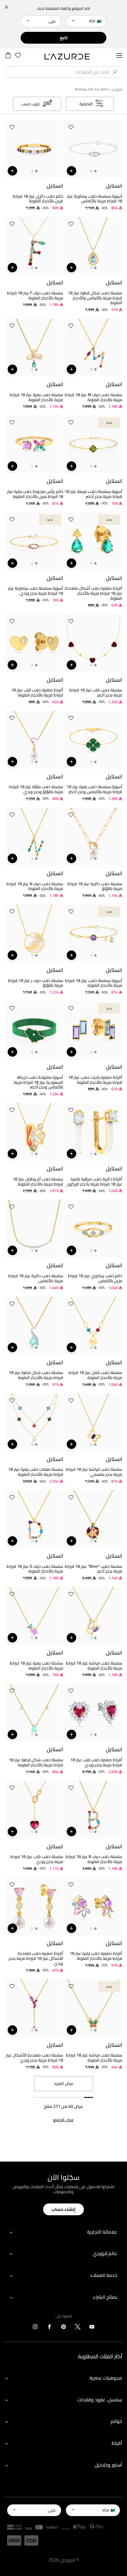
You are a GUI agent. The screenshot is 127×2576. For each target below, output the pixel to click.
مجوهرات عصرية (106, 2378)
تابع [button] (64, 38)
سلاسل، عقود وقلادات (100, 2400)
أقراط (117, 2443)
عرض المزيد (64, 2083)
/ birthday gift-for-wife (92, 89)
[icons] (92, 2328)
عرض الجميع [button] (63, 2120)
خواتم (116, 2421)
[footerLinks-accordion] (63, 2232)
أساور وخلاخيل (108, 2465)
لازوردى (117, 89)
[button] (71, 128)
